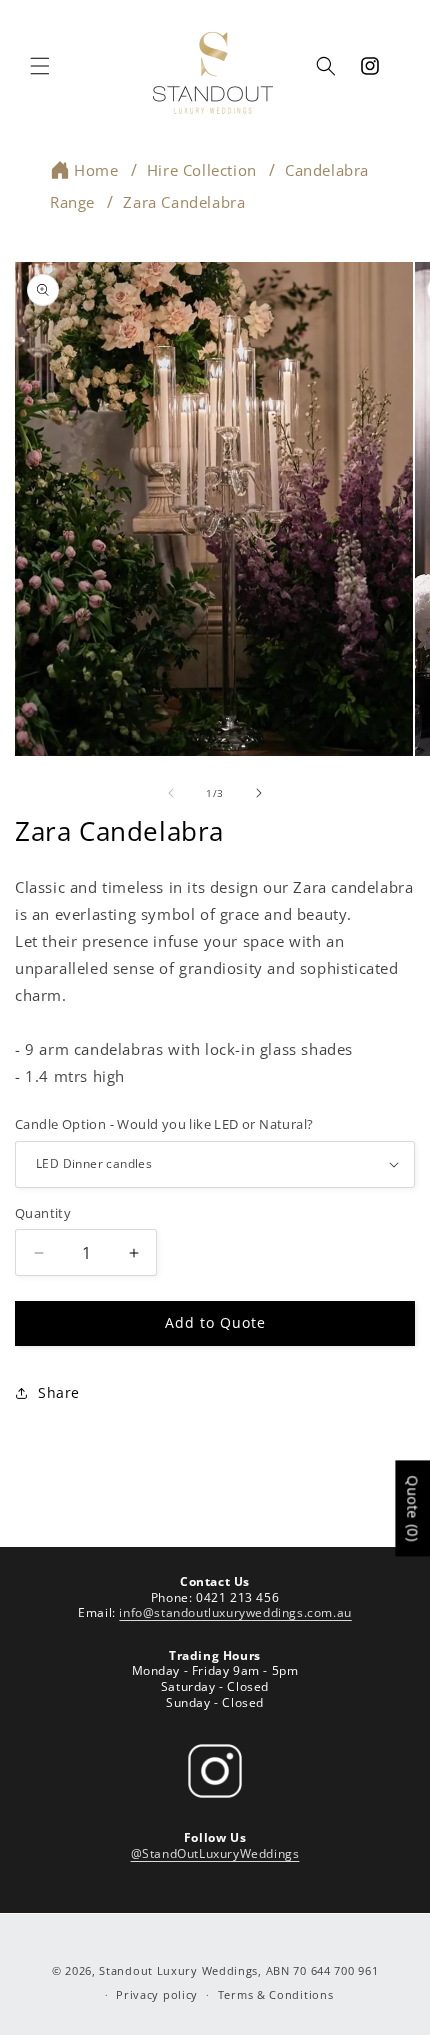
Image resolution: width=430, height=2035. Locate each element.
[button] (40, 66)
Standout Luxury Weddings (178, 1970)
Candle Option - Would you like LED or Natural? (164, 1124)
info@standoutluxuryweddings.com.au (235, 1612)
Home (96, 170)
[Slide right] (259, 793)
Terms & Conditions (276, 1994)
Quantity (43, 1213)
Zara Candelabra (184, 202)
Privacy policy (157, 1994)
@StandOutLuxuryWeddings (215, 1853)
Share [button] (59, 1392)
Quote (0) (412, 1508)
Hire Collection (202, 170)
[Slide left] (171, 793)
